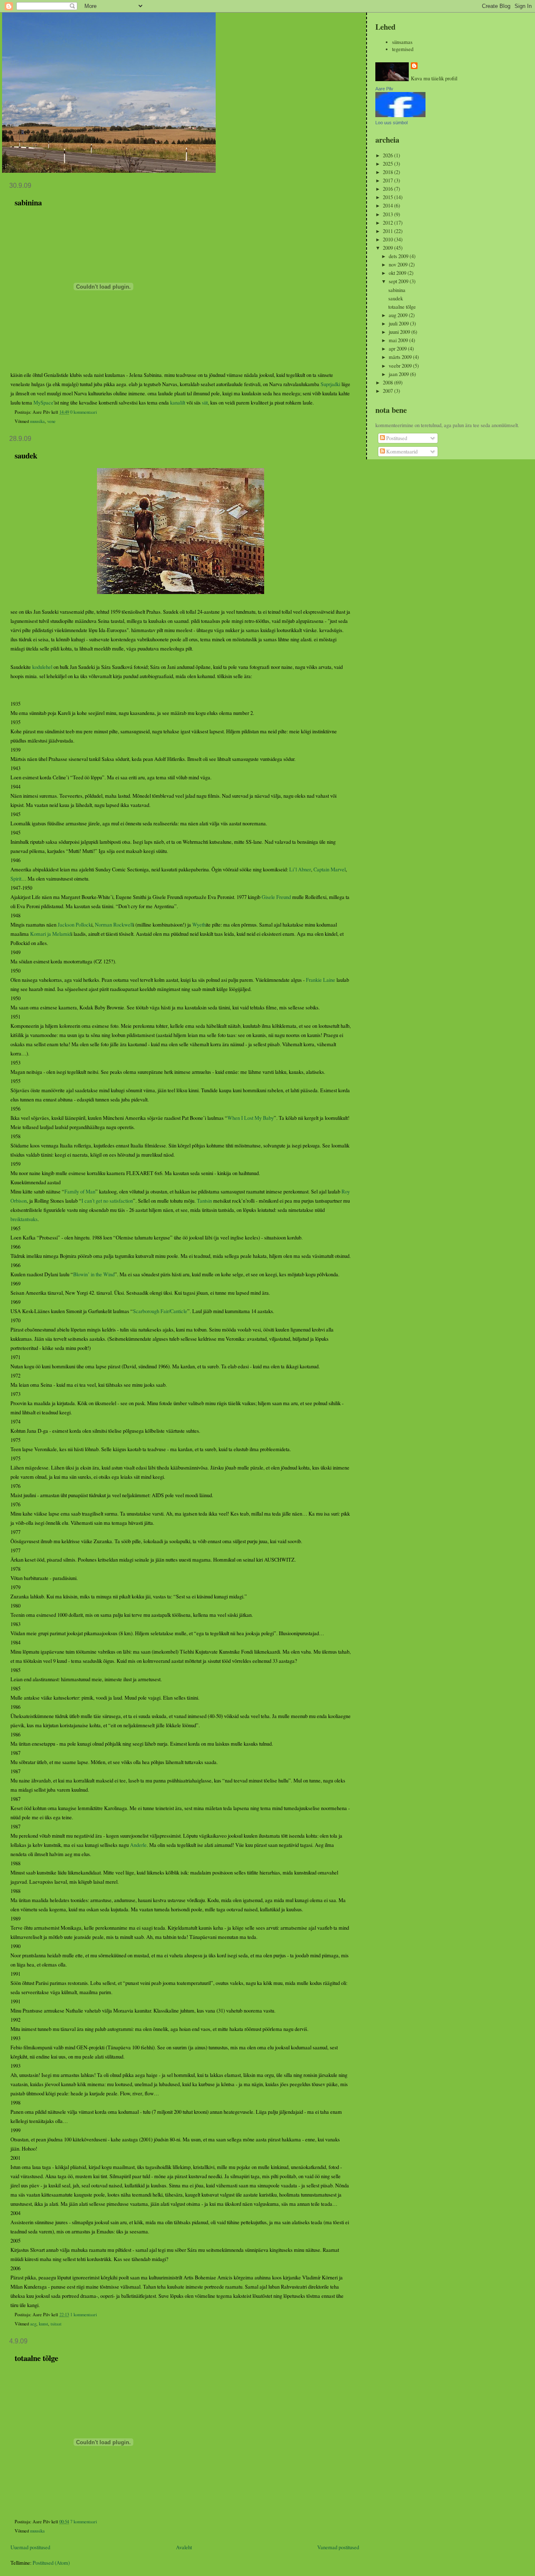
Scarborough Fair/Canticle (160, 1311)
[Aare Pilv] (400, 115)
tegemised (403, 49)
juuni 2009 (400, 332)
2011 (389, 231)
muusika (37, 421)
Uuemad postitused (30, 2547)
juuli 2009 (399, 324)
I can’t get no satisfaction (107, 1201)
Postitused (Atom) (51, 2563)
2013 (389, 214)
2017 (389, 181)
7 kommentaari (84, 2522)
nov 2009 (399, 265)
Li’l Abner (300, 869)
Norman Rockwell (114, 925)
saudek (26, 455)
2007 (389, 391)
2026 (389, 155)
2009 (389, 248)
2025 (389, 164)
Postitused (396, 438)
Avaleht (184, 2547)
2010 (389, 239)
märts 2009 (401, 357)
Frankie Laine (321, 980)
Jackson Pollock (74, 925)
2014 (389, 206)
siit (205, 403)
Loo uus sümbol (391, 123)
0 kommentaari (84, 412)
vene (51, 421)
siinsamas (402, 42)
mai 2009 (399, 340)
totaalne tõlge (36, 2358)
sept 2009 (399, 281)
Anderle (138, 1845)
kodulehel (42, 667)
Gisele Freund (276, 897)
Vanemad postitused (338, 2547)
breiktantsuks (24, 1219)
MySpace (43, 403)
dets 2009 (399, 256)
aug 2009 (399, 315)
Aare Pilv (384, 89)
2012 (389, 223)
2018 (389, 172)
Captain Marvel (330, 869)
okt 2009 (398, 273)
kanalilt (178, 403)
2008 (389, 383)
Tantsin (204, 1201)
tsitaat (56, 2324)
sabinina (28, 202)
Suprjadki (330, 384)
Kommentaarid (401, 452)
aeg (33, 2324)
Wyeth (199, 925)
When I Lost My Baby (251, 1118)
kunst (43, 2324)
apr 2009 (398, 349)
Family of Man (80, 1192)
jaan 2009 (399, 374)
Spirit (16, 879)
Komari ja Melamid (51, 934)
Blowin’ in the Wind (94, 1274)
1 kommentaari (84, 2315)
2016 (389, 189)
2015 (389, 197)
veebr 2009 (401, 366)
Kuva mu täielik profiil (434, 78)
